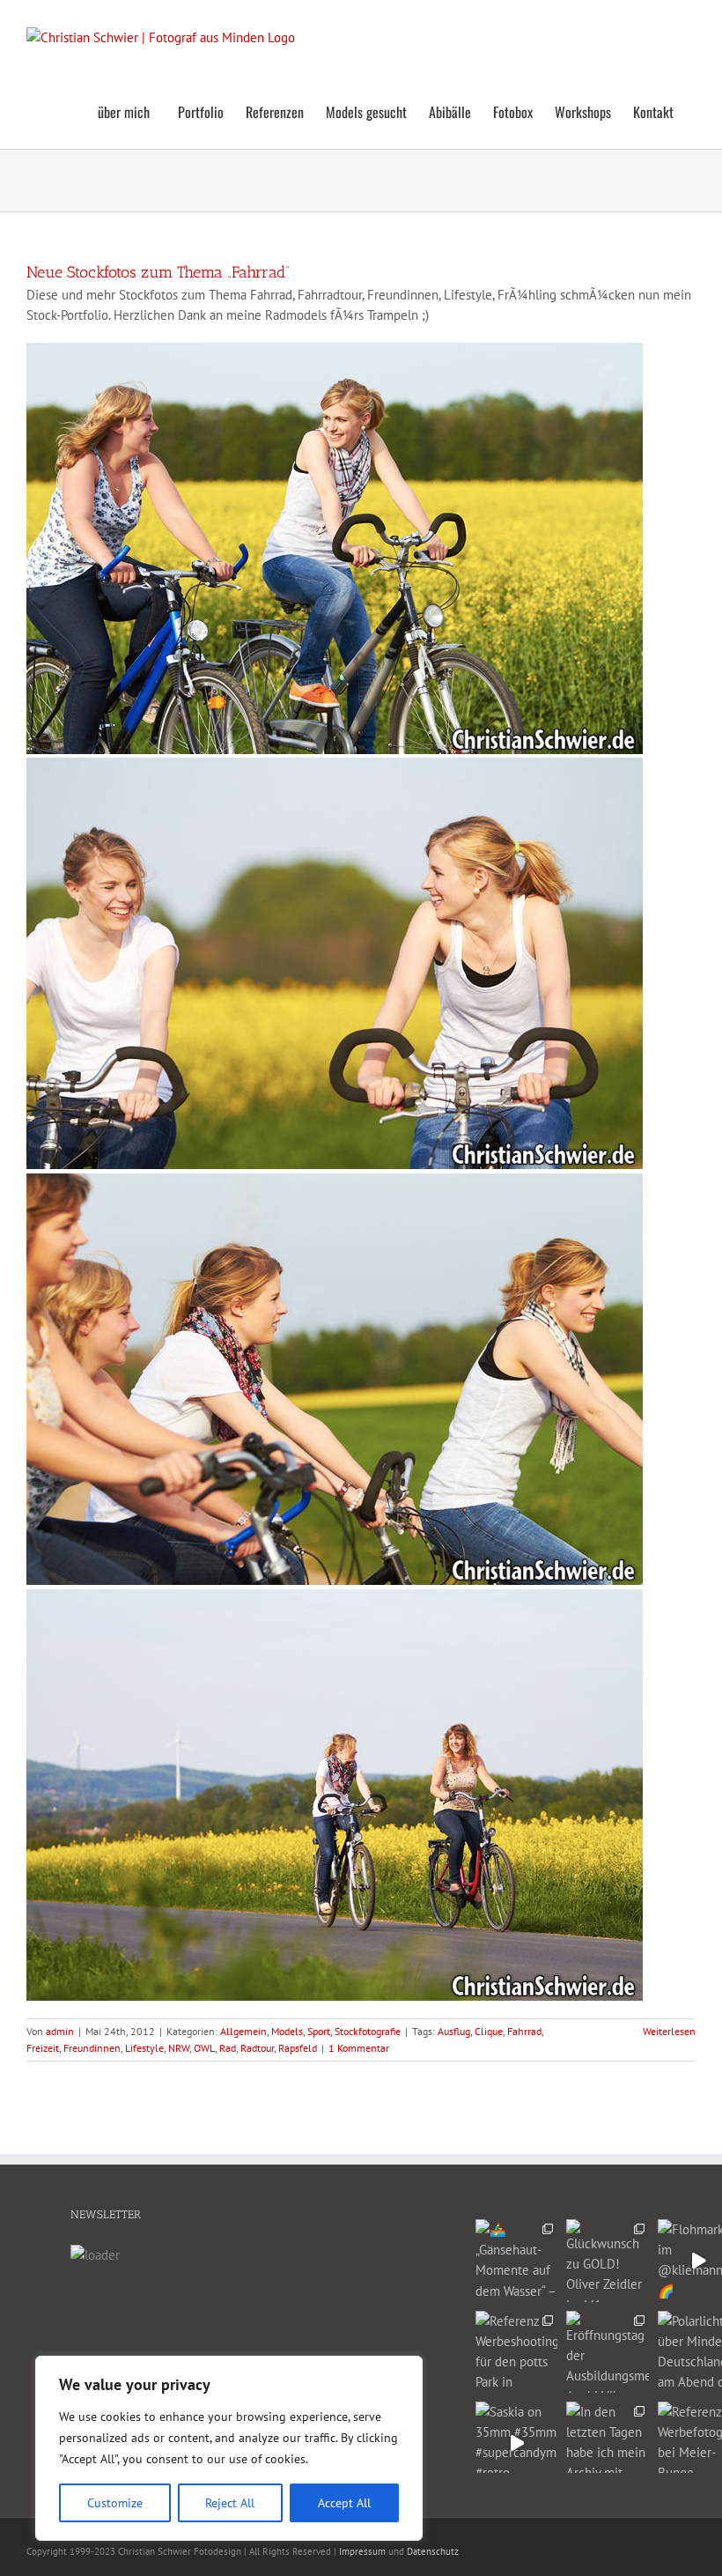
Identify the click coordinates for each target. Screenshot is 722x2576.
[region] (229, 2448)
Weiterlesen (669, 2031)
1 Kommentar (359, 2048)
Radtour (257, 2048)
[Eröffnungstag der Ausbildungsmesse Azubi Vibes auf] (607, 2352)
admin (60, 2031)
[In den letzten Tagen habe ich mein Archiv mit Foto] (607, 2443)
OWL (204, 2048)
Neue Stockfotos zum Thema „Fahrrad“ (158, 272)
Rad (228, 2048)
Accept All (344, 2503)
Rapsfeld (298, 2048)
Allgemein (243, 2031)
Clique (489, 2031)
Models (287, 2031)
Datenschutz (433, 2551)
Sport (319, 2031)
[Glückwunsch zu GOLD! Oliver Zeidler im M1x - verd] (607, 2260)
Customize (115, 2503)
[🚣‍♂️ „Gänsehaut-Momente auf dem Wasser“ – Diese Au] (516, 2260)
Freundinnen (92, 2048)
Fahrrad (524, 2031)
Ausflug (454, 2031)
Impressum (362, 2551)
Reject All (230, 2503)
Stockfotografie (368, 2031)
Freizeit (43, 2048)
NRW (179, 2048)
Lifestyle (144, 2048)
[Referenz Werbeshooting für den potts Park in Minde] (516, 2352)
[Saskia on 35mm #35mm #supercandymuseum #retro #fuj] (516, 2443)
